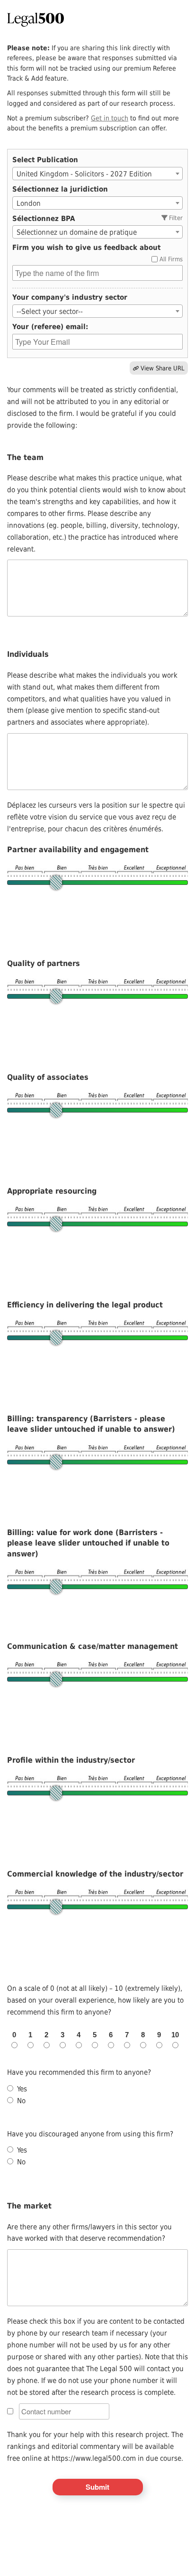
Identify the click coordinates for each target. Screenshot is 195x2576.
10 (175, 2035)
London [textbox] (29, 203)
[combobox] (97, 174)
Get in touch (110, 118)
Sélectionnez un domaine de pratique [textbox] (77, 232)
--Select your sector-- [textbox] (50, 312)
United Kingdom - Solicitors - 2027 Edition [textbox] (84, 174)
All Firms (171, 259)
